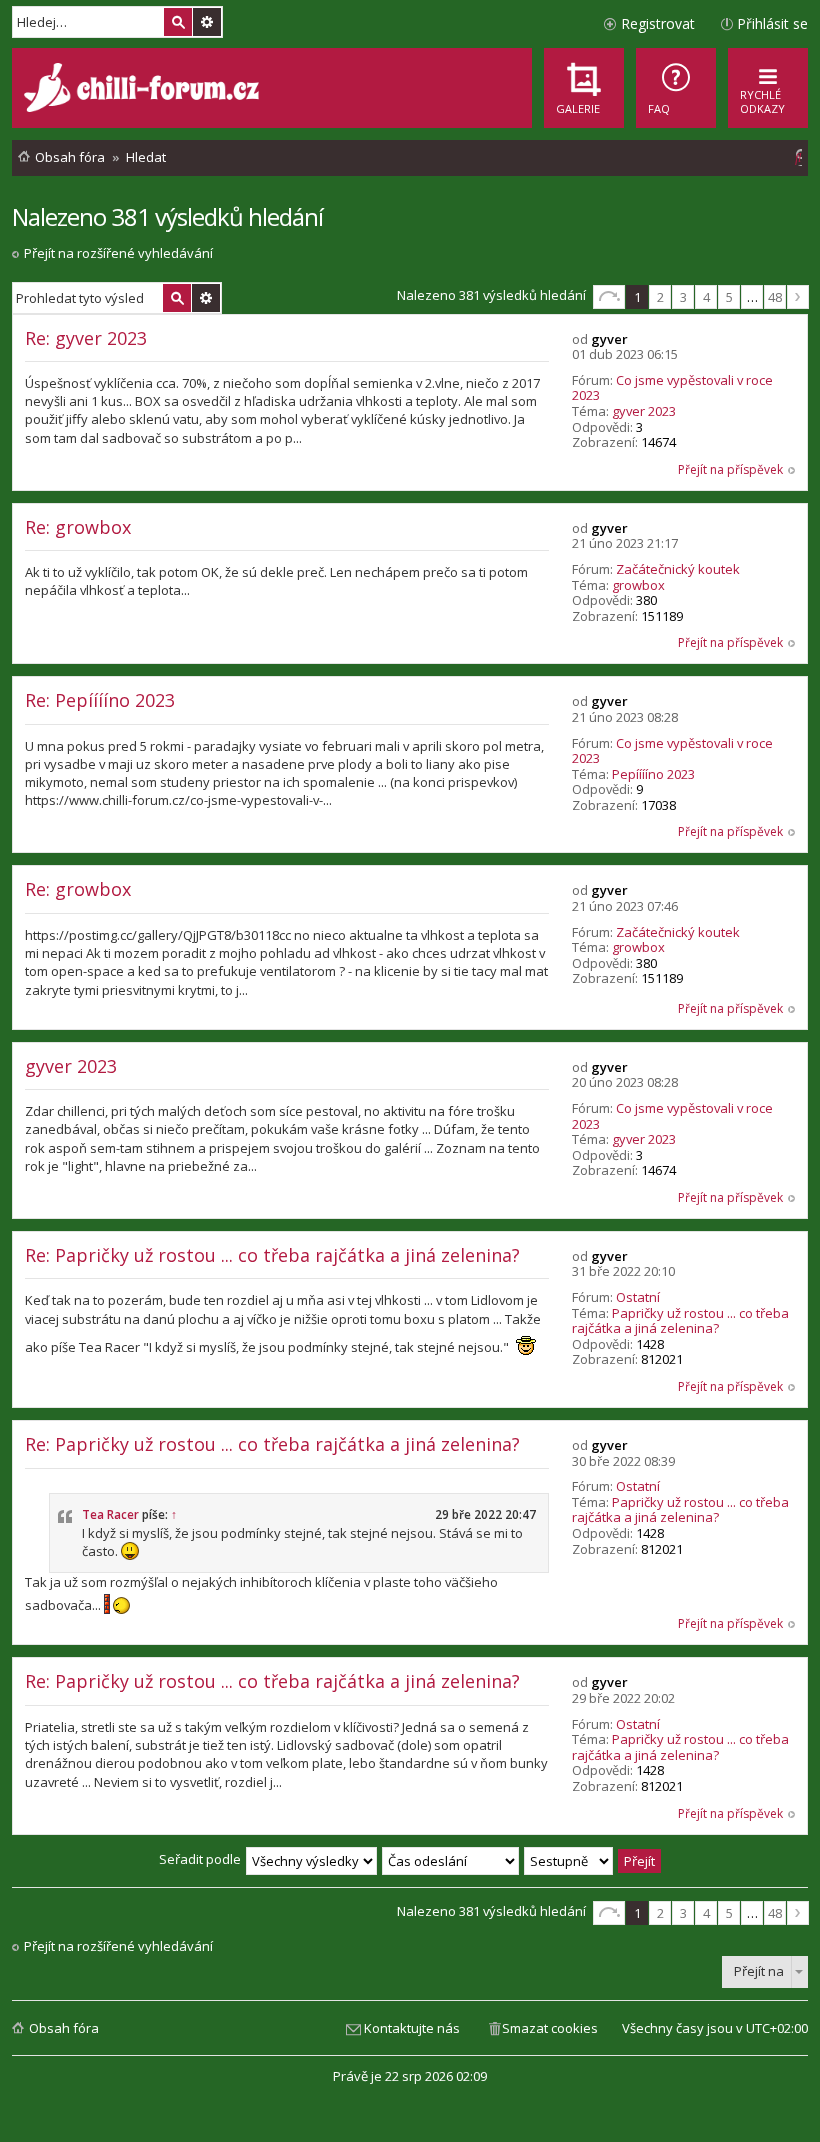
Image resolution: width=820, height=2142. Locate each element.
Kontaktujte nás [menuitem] (412, 2028)
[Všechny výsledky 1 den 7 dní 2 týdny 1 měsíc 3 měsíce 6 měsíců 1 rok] (311, 1859)
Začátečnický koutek (678, 569)
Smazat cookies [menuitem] (550, 2028)
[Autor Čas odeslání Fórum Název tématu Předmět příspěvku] (451, 1859)
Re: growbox (78, 527)
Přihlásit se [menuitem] (772, 23)
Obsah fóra (64, 2028)
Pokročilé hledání (207, 22)
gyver (609, 339)
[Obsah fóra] (144, 90)
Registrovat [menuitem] (658, 23)
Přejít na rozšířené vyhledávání (118, 253)
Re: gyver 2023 (86, 338)
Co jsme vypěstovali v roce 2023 (672, 388)
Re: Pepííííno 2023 (100, 700)
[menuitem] (676, 88)
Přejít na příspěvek (730, 469)
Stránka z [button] (609, 297)
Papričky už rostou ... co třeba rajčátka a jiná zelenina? (680, 1321)
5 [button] (729, 297)
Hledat (178, 22)
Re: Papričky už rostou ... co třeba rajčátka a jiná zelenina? (272, 1255)
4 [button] (706, 297)
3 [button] (683, 297)
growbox (638, 585)
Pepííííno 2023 (653, 774)
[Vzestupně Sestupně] (569, 1859)
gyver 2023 (644, 411)
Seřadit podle (200, 1859)
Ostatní (638, 1297)
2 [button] (660, 297)
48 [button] (775, 297)
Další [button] (798, 297)
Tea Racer (110, 1514)
